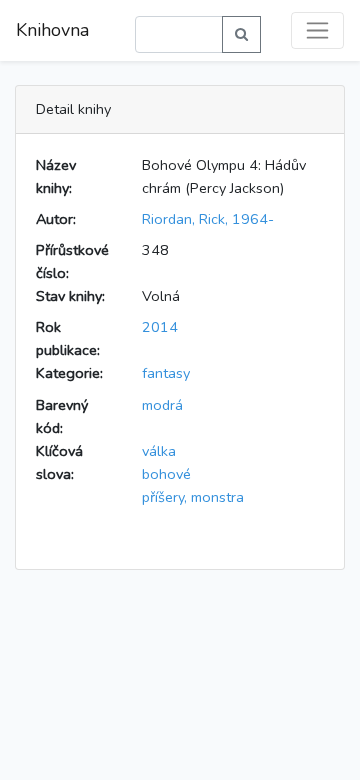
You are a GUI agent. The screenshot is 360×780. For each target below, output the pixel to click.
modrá (162, 405)
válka (159, 451)
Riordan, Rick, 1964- (208, 219)
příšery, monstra (193, 497)
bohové (166, 474)
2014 (160, 327)
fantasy (166, 373)
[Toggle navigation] (317, 30)
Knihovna (52, 30)
